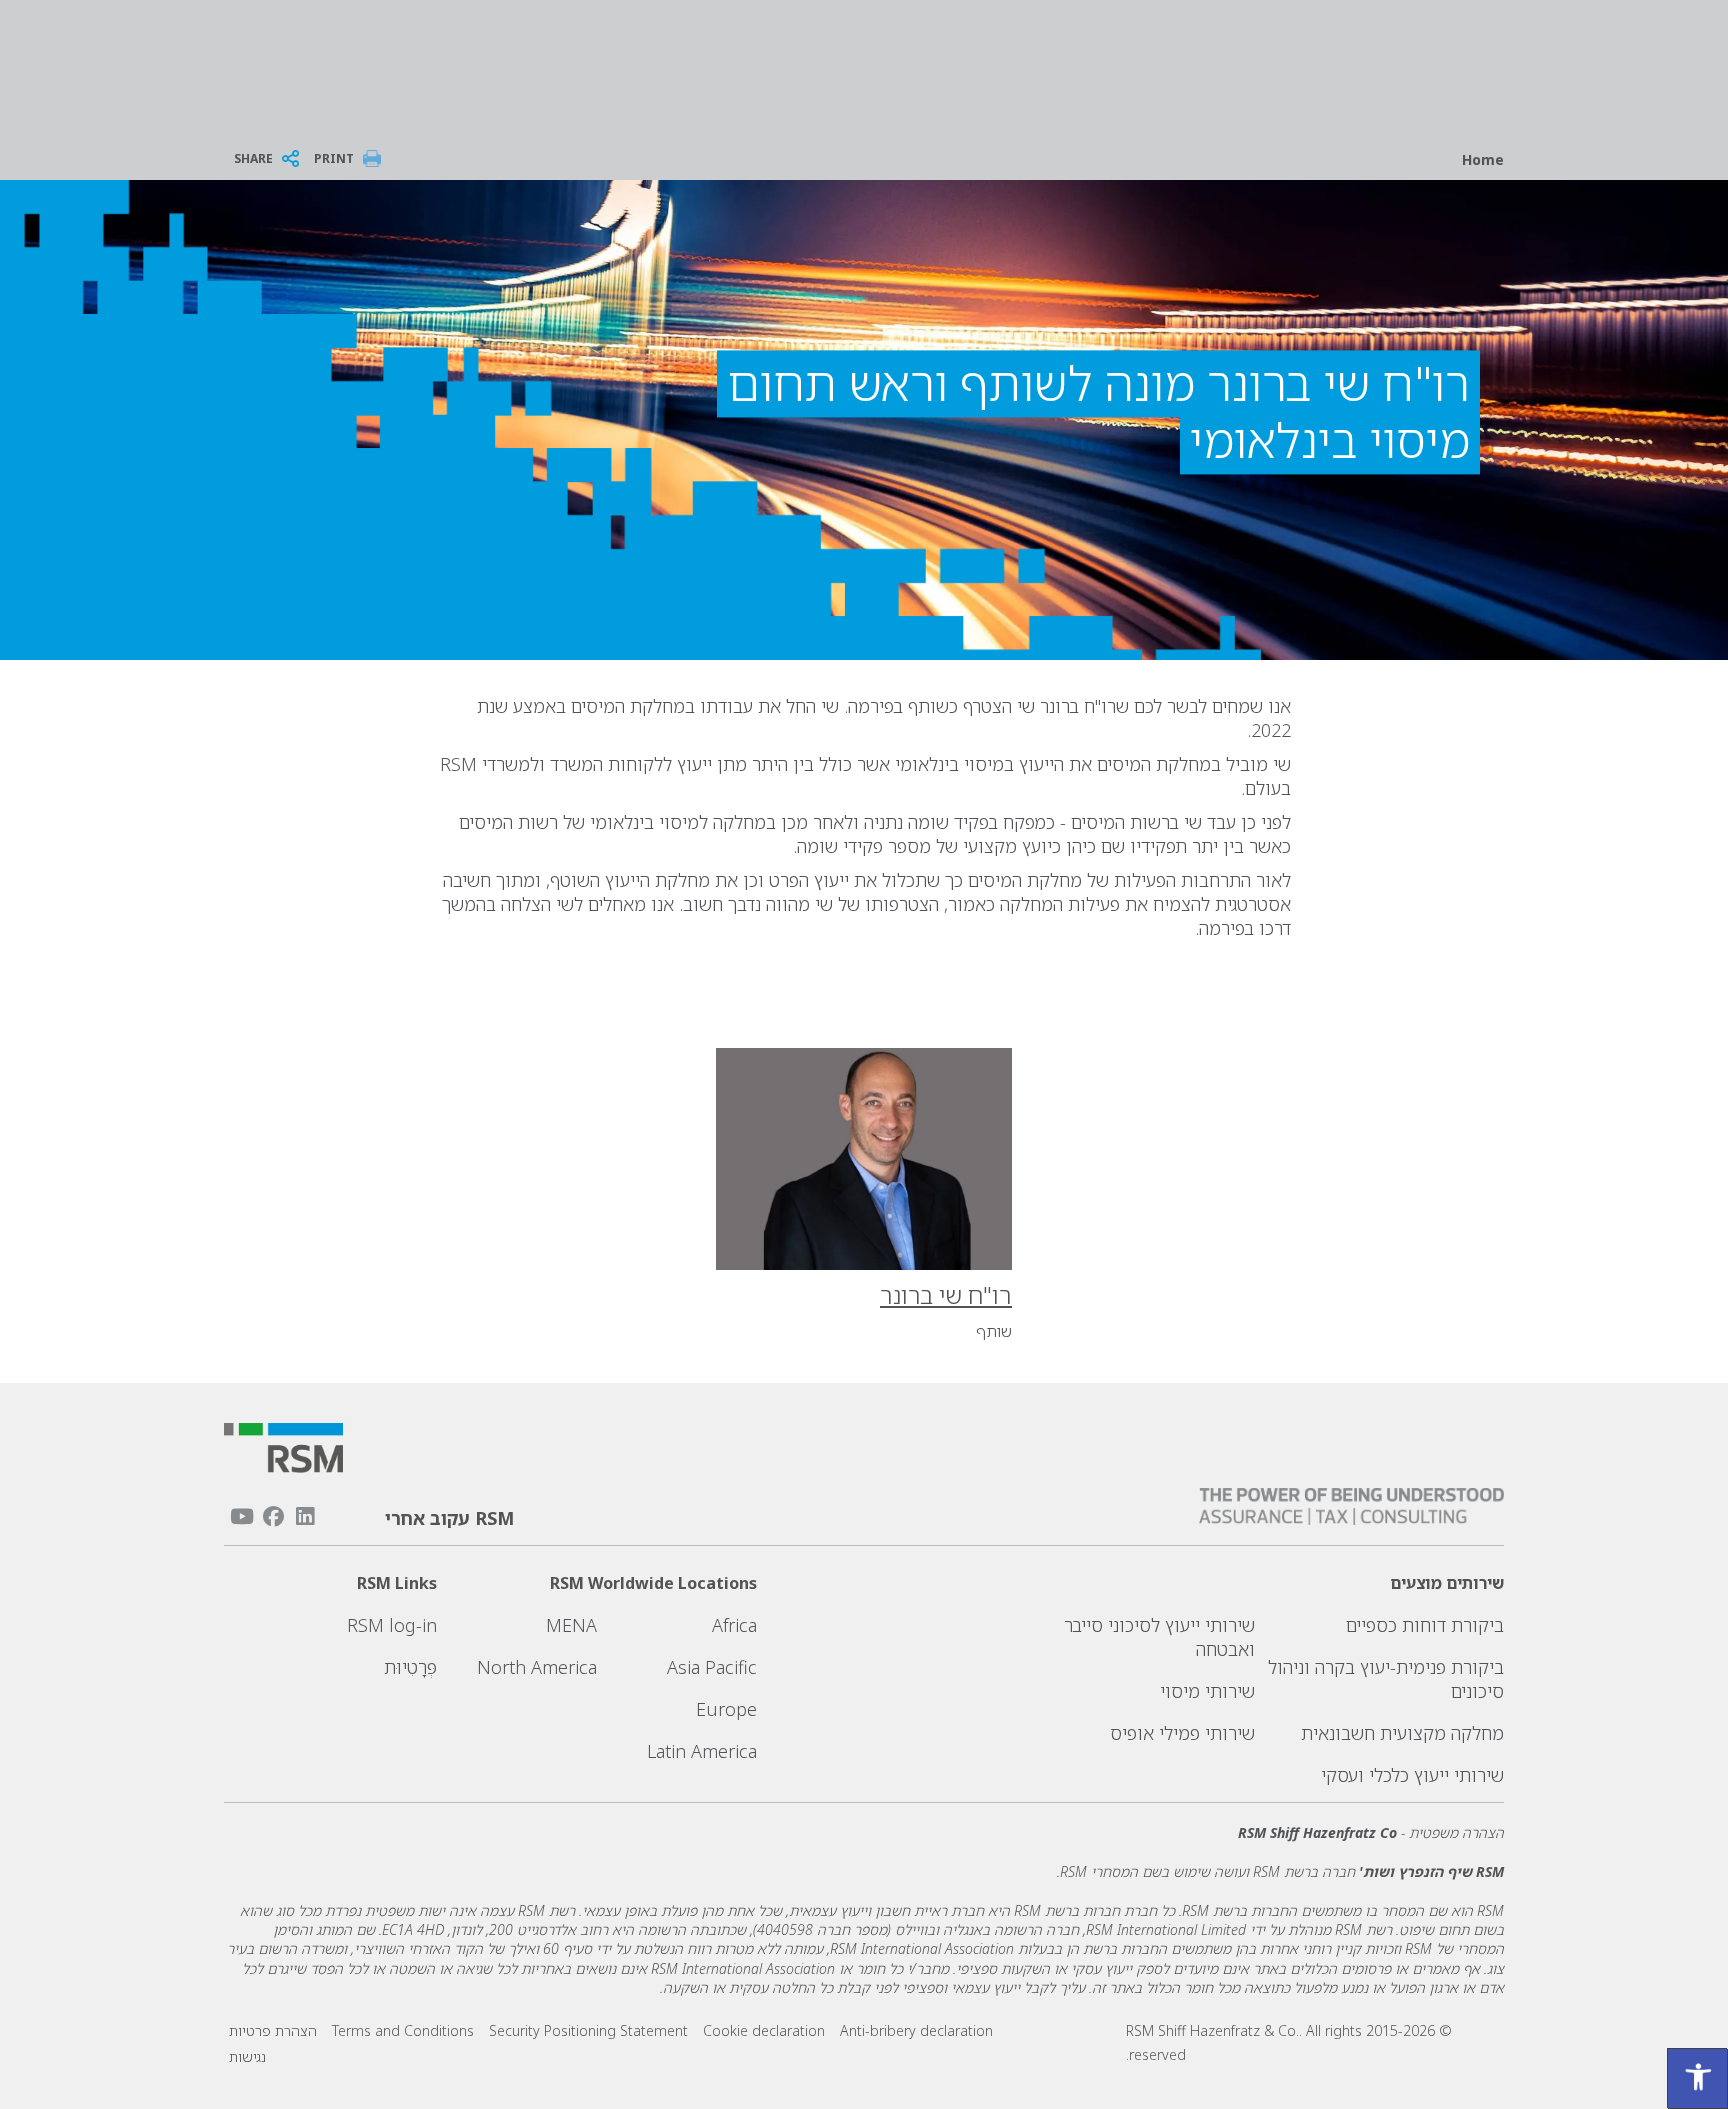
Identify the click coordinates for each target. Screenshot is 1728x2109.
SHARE (253, 158)
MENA (571, 1625)
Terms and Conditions (403, 2030)
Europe (726, 1709)
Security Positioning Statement (588, 2030)
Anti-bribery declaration (916, 2030)
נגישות (247, 2056)
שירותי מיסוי (1207, 1691)
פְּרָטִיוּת (410, 1667)
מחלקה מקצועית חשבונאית (1402, 1733)
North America (537, 1667)
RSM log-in (392, 1625)
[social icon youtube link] (242, 1516)
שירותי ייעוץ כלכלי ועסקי (1412, 1775)
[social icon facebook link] (273, 1516)
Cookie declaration (764, 2030)
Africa (734, 1625)
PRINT (334, 158)
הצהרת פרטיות (273, 2030)
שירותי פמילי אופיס (1182, 1733)
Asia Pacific (712, 1667)
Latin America (702, 1751)
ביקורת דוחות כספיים (1425, 1625)
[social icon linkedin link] (305, 1516)
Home (1483, 159)
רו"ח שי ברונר (946, 1294)
